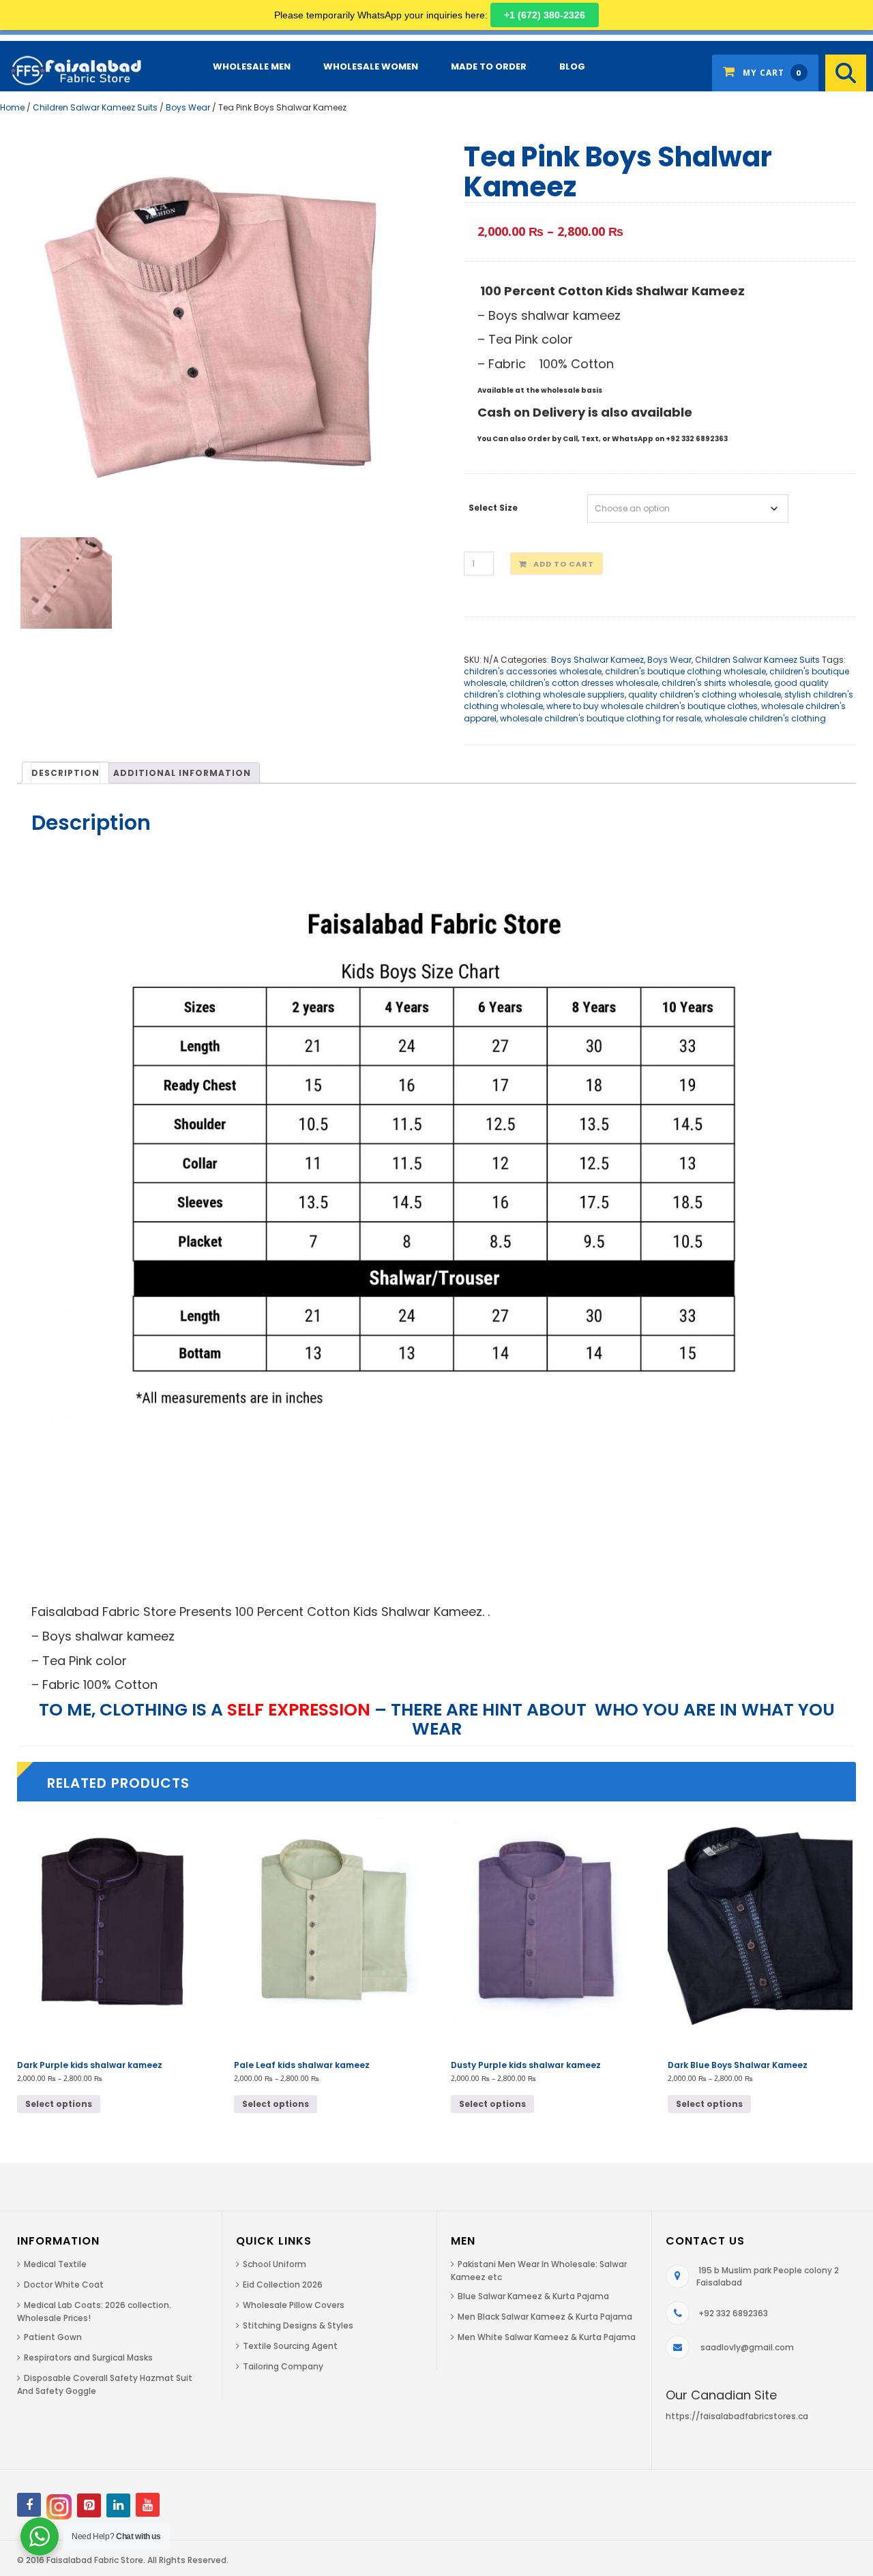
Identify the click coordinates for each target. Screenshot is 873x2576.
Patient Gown (53, 2337)
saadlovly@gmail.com (747, 2347)
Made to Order (489, 66)
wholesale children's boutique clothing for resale (601, 718)
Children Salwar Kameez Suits (95, 107)
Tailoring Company (283, 2366)
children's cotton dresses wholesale (584, 683)
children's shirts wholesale (716, 683)
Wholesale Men (252, 66)
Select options (59, 2104)
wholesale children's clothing (765, 718)
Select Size (493, 508)
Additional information (182, 773)
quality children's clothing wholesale (705, 694)
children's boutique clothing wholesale (685, 671)
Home (12, 107)
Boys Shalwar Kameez (597, 660)
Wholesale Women (371, 66)
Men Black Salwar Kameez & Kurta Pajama (545, 2317)
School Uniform (275, 2264)
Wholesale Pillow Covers (294, 2305)
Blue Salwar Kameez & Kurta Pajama (533, 2296)
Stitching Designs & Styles (298, 2325)
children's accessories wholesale (533, 671)
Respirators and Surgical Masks (88, 2357)
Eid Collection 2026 (283, 2285)
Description (65, 773)
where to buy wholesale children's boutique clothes (652, 706)
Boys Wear (188, 107)
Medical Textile (55, 2264)
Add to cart (564, 564)
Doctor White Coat (64, 2285)
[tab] (65, 773)
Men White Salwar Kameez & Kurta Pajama (547, 2337)
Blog (572, 66)
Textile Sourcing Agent (290, 2346)
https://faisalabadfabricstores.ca (737, 2416)
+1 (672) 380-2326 (545, 15)
